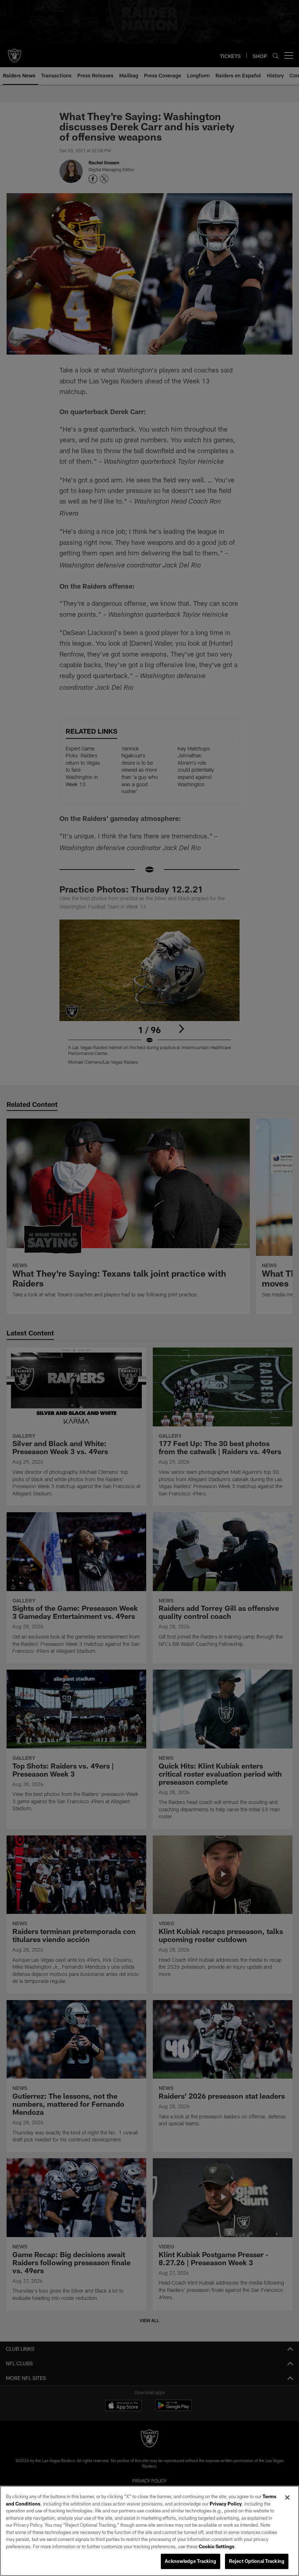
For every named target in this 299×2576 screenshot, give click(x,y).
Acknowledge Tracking (191, 2561)
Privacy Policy (226, 2504)
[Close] (287, 2497)
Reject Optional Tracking (257, 2561)
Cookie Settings (217, 2546)
